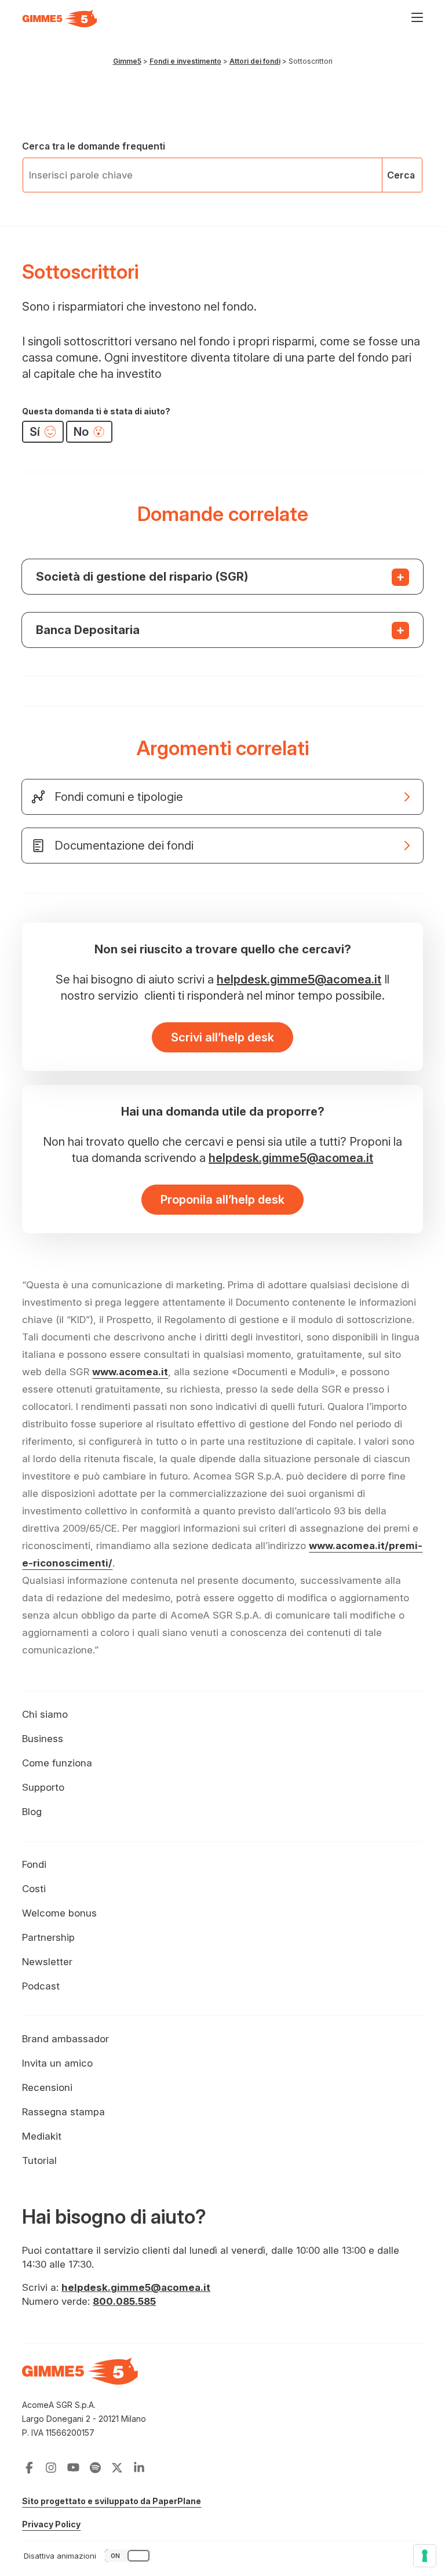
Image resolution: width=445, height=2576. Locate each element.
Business (43, 1739)
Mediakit (42, 2136)
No (83, 432)
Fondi (34, 1864)
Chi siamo (45, 1714)
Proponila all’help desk (222, 1200)
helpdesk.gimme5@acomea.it (299, 979)
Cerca (401, 175)
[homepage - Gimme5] (80, 2378)
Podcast (41, 1986)
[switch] (88, 2556)
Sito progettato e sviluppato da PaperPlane (112, 2501)
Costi (34, 1889)
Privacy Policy (51, 2524)
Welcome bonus (59, 1913)
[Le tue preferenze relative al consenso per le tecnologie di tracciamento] (425, 2556)
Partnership (48, 1937)
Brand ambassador (65, 2039)
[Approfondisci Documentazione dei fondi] (222, 846)
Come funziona (57, 1763)
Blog (32, 1812)
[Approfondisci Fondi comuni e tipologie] (222, 804)
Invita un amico (57, 2063)
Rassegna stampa (63, 2112)
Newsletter (47, 1962)
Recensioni (47, 2087)
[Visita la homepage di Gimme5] (60, 19)
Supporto (43, 1787)
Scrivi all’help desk (222, 1037)
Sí (36, 432)
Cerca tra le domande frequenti (94, 146)
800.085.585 (124, 2301)
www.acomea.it (130, 1372)
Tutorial (39, 2160)
